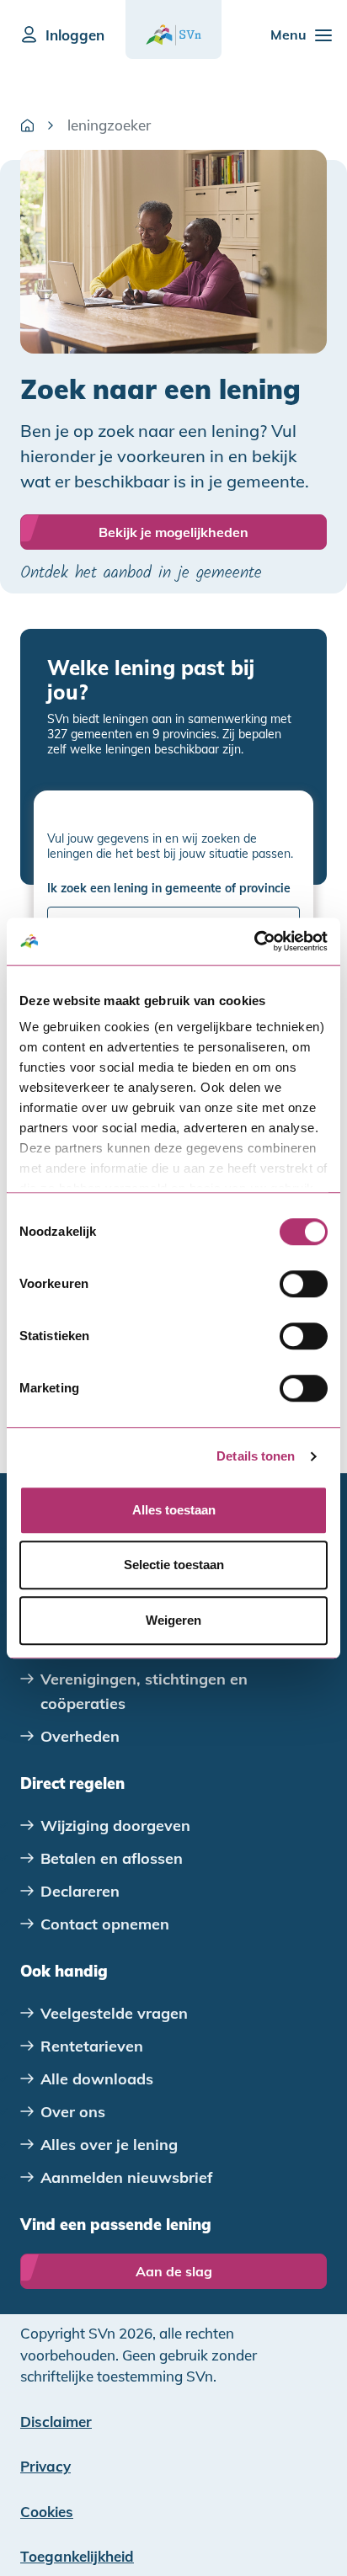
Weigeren (173, 1620)
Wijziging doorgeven (115, 1826)
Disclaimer (56, 2422)
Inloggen (75, 35)
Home (27, 125)
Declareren (80, 1891)
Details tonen (256, 1456)
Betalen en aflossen (112, 1858)
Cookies (47, 2512)
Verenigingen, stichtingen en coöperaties (144, 1691)
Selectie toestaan (174, 1565)
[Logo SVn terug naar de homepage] (173, 35)
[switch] (304, 1284)
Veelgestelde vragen (114, 2013)
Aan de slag (174, 2271)
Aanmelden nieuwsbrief (127, 2177)
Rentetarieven (92, 2046)
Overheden (80, 1736)
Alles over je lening (109, 2145)
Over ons (73, 2112)
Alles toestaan (174, 1510)
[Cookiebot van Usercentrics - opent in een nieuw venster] (254, 941)
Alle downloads (97, 2079)
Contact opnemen (105, 1924)
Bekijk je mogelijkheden (173, 532)
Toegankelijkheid (77, 2556)
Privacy (45, 2466)
